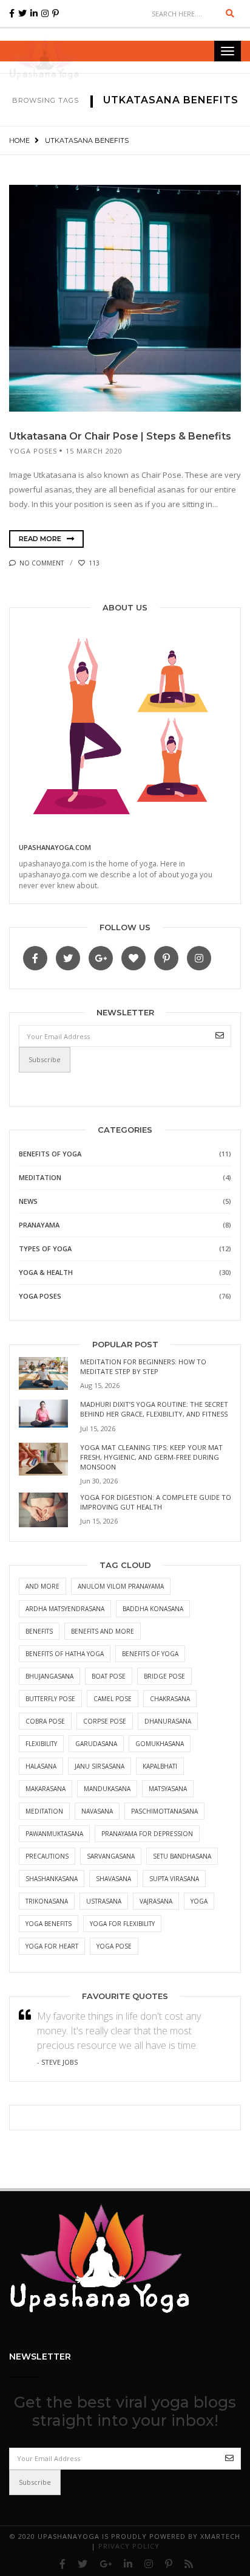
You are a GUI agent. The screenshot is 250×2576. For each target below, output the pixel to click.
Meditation (40, 1177)
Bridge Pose (164, 1676)
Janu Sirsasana (100, 1766)
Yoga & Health (46, 1272)
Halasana (41, 1766)
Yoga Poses (33, 451)
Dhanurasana (168, 1721)
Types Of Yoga (45, 1248)
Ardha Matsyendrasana (65, 1609)
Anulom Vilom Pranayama (121, 1586)
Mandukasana (107, 1789)
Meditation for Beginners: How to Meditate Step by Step (143, 1366)
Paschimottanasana (164, 1811)
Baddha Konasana (153, 1609)
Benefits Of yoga (150, 1654)
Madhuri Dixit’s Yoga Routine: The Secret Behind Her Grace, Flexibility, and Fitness (154, 1409)
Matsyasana (168, 1789)
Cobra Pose (45, 1721)
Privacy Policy (129, 2546)
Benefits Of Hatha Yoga (65, 1654)
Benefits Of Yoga (50, 1154)
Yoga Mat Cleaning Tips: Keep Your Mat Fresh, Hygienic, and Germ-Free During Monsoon (151, 1457)
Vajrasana (156, 1901)
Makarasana (46, 1789)
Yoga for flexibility (122, 1924)
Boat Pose (109, 1676)
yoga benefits (49, 1924)
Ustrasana (104, 1901)
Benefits (39, 1631)
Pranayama (39, 1225)
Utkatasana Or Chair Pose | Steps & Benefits (120, 436)
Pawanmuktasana (54, 1834)
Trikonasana (47, 1901)
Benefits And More (103, 1631)
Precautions (47, 1856)
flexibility (41, 1744)
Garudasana (96, 1744)
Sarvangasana (111, 1856)
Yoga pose (114, 1946)
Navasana (97, 1811)
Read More (41, 539)
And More (42, 1586)
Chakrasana (170, 1699)
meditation (44, 1811)
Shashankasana (52, 1879)
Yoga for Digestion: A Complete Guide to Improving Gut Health (156, 1502)
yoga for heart (52, 1946)
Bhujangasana (49, 1676)
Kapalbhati (160, 1766)
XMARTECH (220, 2536)
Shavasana (113, 1879)
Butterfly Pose (50, 1699)
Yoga (199, 1901)
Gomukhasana (160, 1744)
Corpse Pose (105, 1721)
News (28, 1201)
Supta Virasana (174, 1879)
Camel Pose (113, 1699)
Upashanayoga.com (55, 847)
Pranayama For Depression (147, 1834)
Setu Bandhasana (182, 1856)
